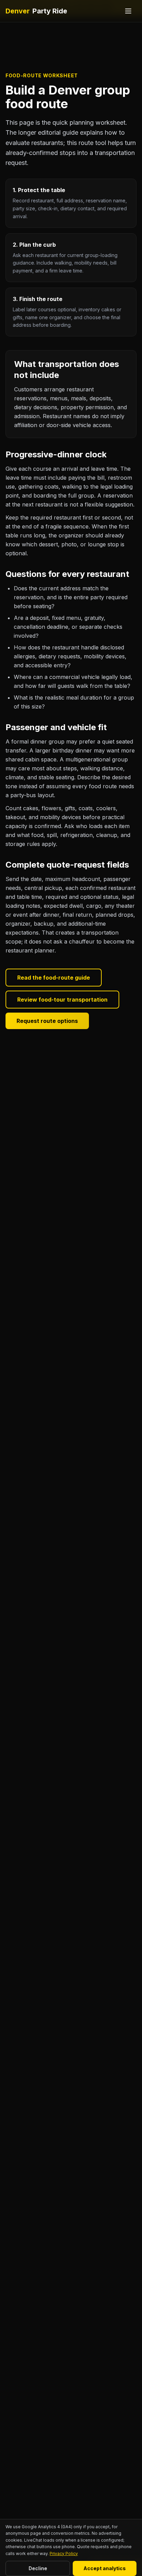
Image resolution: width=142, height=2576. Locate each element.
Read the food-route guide (54, 978)
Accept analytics (105, 2568)
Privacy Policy (64, 2553)
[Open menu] (128, 11)
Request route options (47, 1021)
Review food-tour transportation (62, 1000)
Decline (38, 2568)
